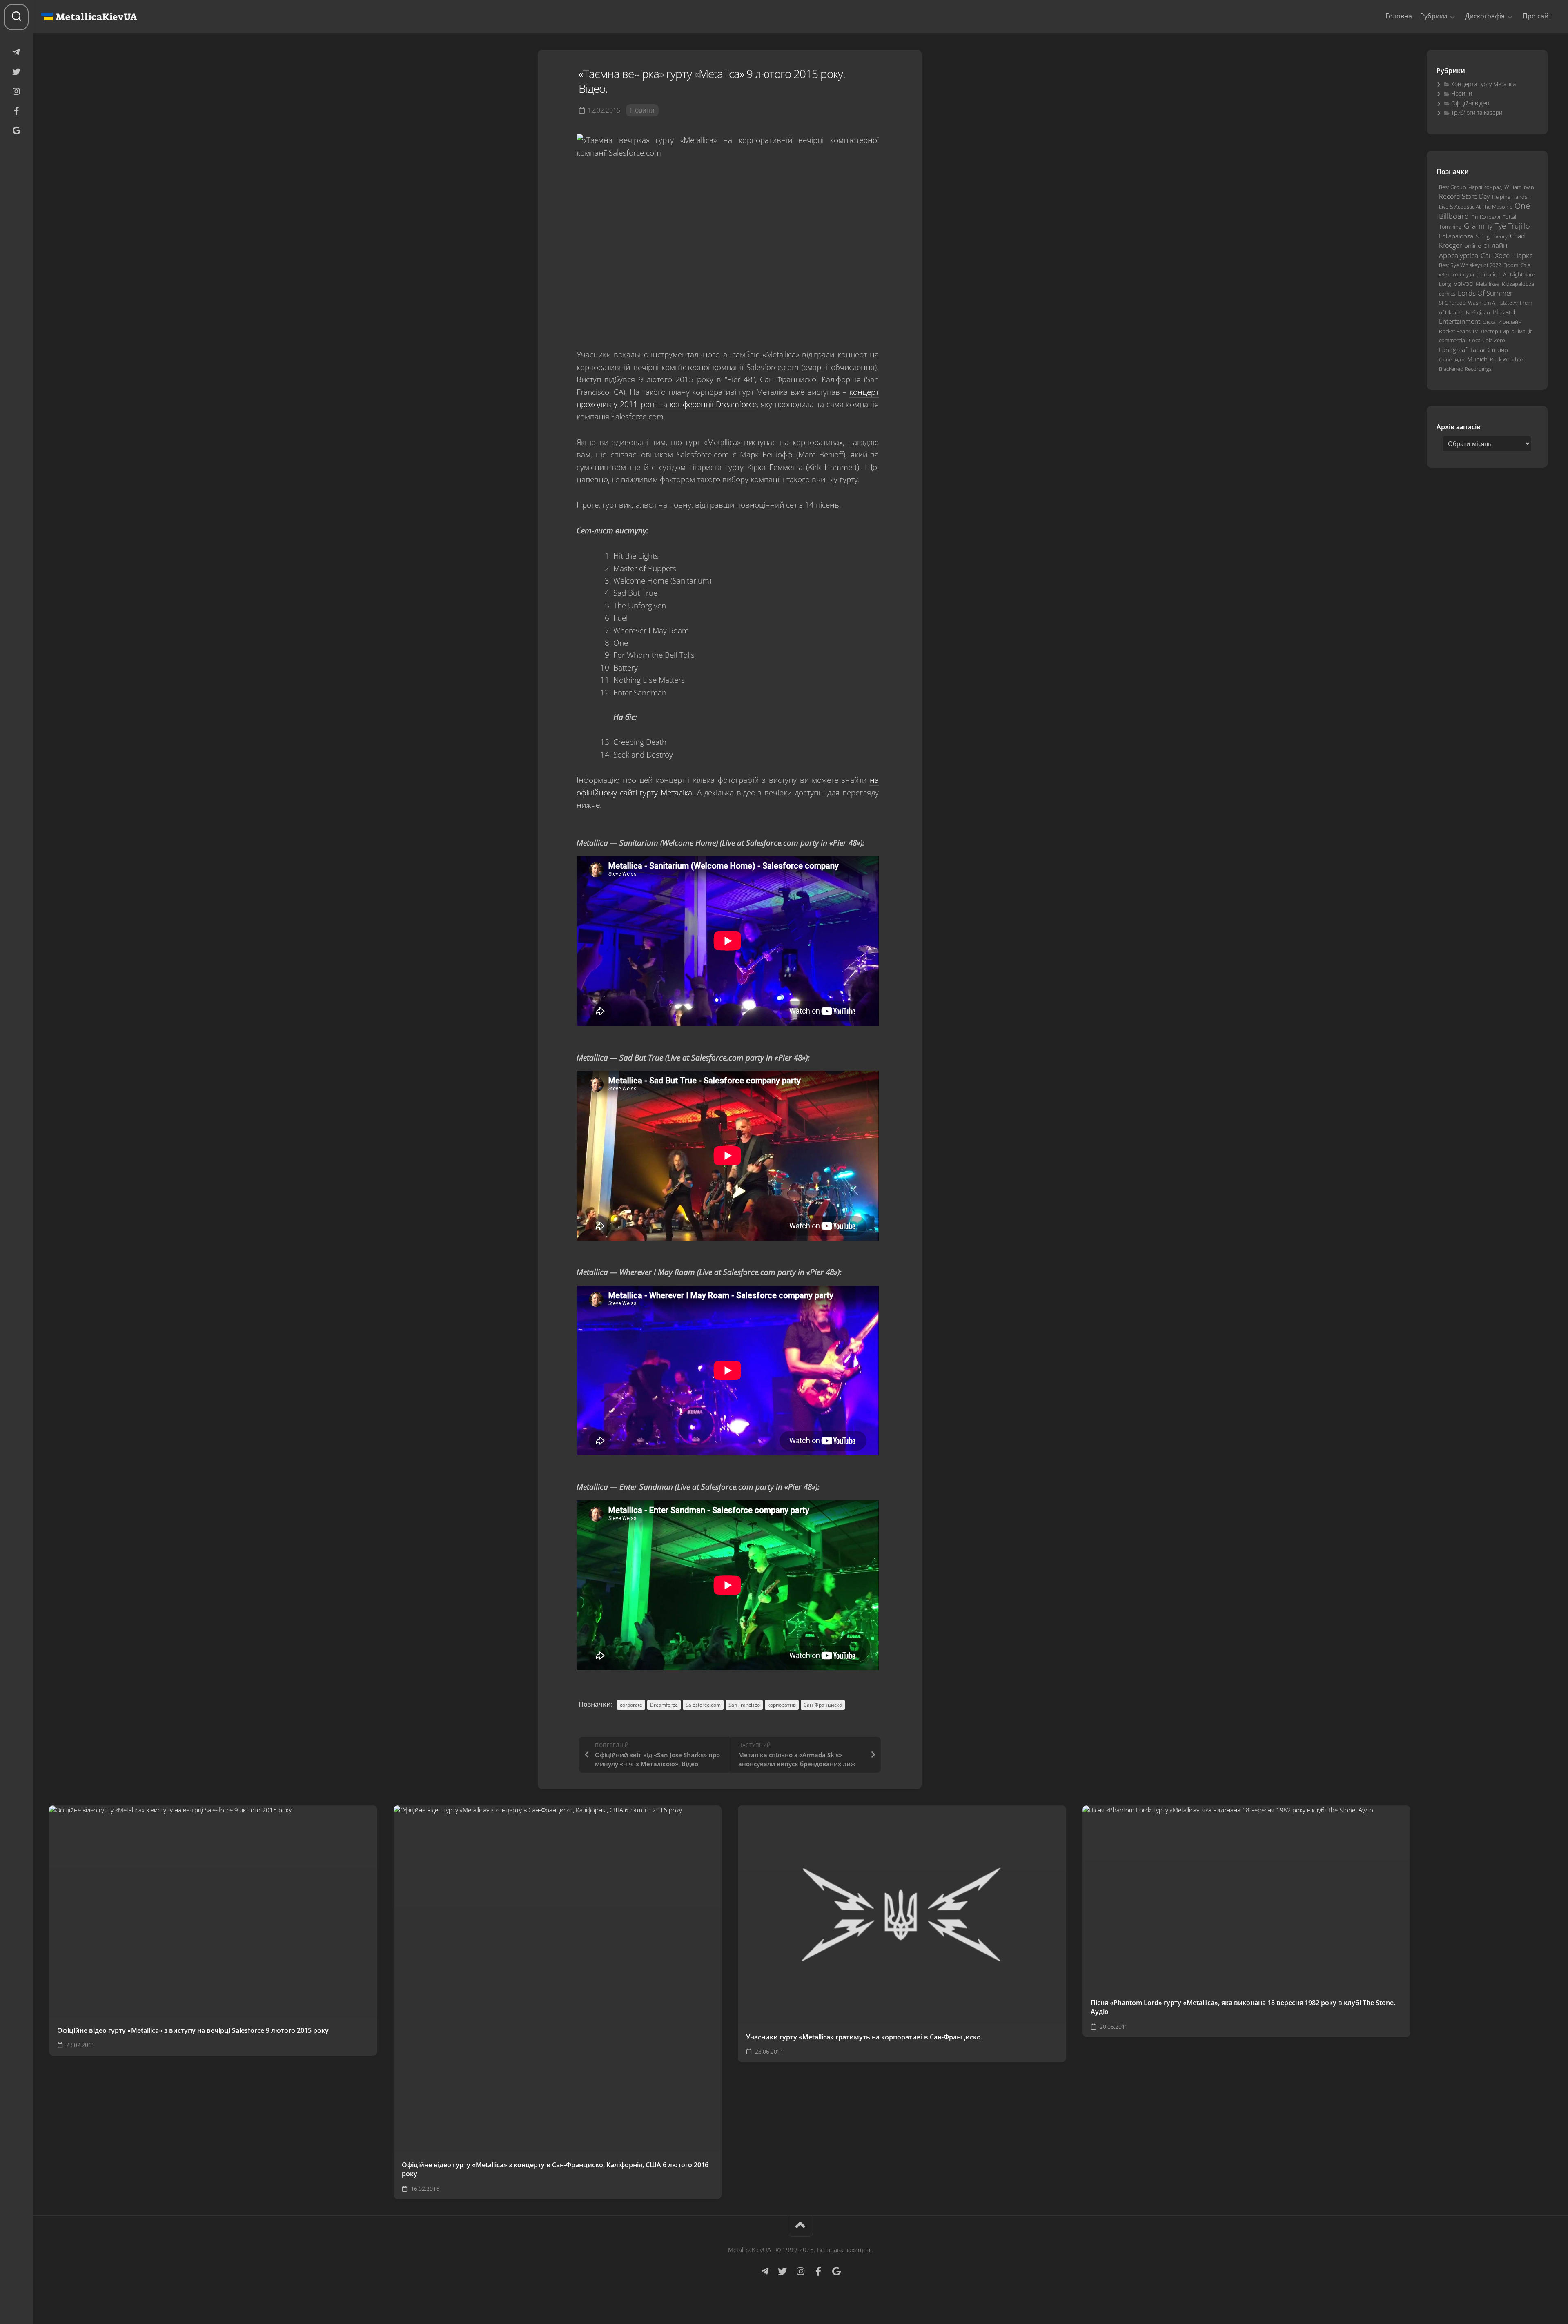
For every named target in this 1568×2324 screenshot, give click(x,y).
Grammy (1478, 226)
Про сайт (1537, 16)
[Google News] (16, 131)
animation (1489, 274)
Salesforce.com (703, 1705)
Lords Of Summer (1485, 293)
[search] (16, 17)
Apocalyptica (1459, 255)
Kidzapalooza (1518, 284)
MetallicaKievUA (96, 17)
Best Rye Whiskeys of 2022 (1470, 265)
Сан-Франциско (823, 1705)
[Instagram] (16, 91)
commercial (1453, 340)
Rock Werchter (1507, 359)
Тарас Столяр (1489, 350)
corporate (631, 1705)
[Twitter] (16, 72)
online (1473, 245)
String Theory (1492, 236)
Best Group (1452, 187)
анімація (1522, 331)
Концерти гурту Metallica (1483, 84)
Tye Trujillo (1512, 226)
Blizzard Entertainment (1477, 317)
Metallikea (1488, 284)
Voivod (1463, 283)
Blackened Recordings (1465, 369)
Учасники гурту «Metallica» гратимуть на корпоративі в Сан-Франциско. (864, 2037)
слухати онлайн (1502, 322)
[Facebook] (16, 111)
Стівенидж (1452, 359)
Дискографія (1485, 16)
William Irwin (1519, 187)
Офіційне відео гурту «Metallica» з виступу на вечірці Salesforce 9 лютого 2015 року (193, 2030)
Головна (1399, 16)
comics (1447, 294)
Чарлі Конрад (1485, 187)
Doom (1511, 265)
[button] (1452, 16)
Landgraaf (1453, 350)
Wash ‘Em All (1483, 303)
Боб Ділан (1478, 312)
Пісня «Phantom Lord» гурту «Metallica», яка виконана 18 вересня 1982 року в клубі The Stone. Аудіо (1243, 2007)
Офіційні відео (1470, 103)
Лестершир (1495, 331)
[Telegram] (16, 52)
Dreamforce (664, 1705)
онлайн (1495, 245)
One (1522, 206)
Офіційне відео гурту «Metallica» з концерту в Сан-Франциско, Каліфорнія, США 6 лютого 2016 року (555, 2169)
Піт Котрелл (1486, 217)
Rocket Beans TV (1459, 331)
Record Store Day (1464, 196)
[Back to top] (800, 2226)
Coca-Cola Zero (1487, 340)
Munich (1477, 359)
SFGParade (1452, 303)
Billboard (1454, 216)
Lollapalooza (1456, 236)
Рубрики (1434, 16)
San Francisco (744, 1705)
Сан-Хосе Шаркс (1507, 255)
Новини (642, 110)
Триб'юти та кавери (1477, 113)
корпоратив (782, 1705)
